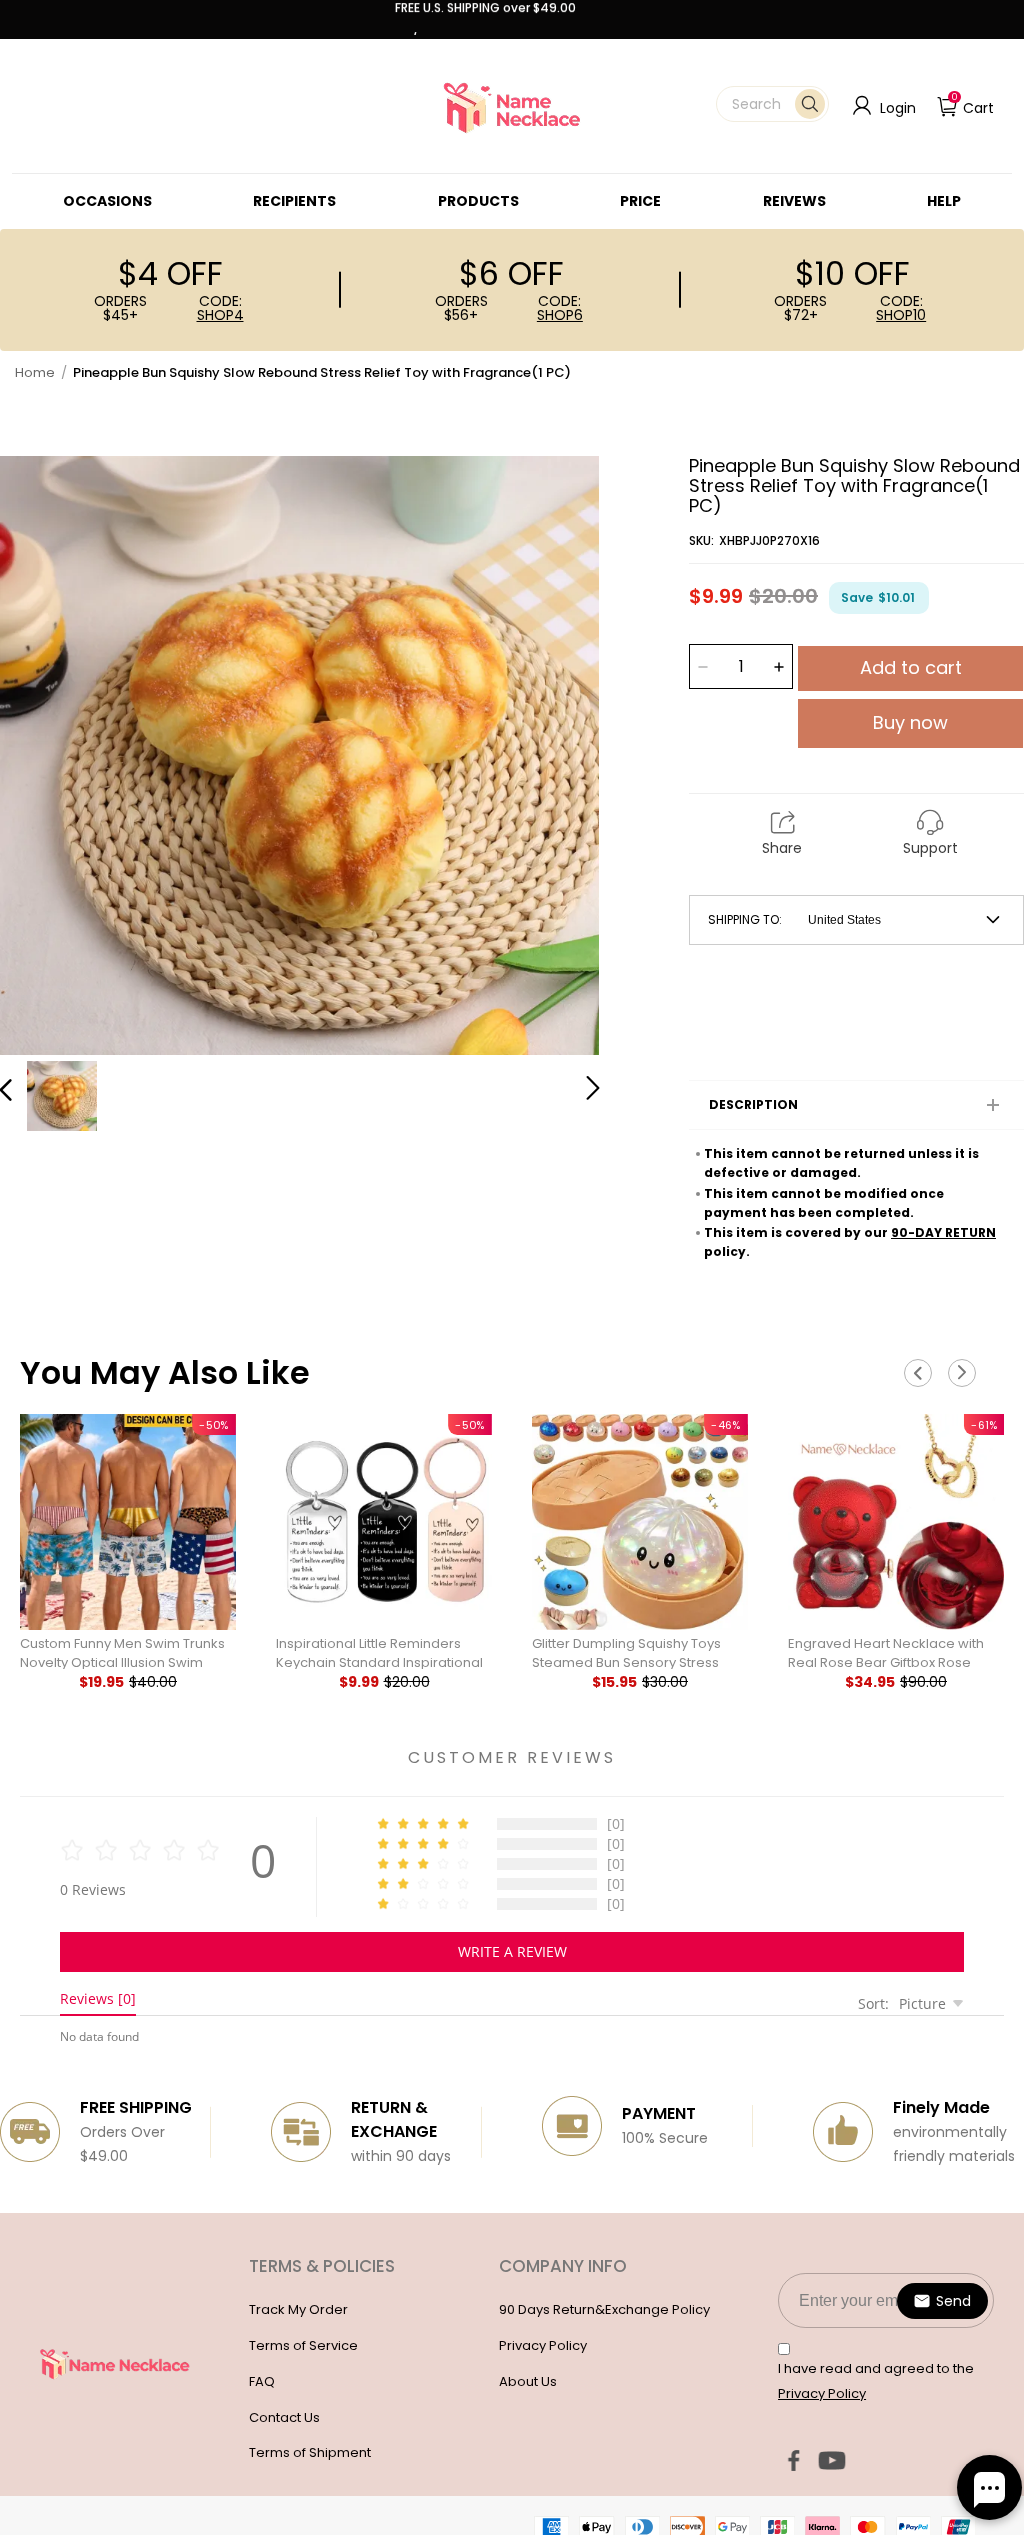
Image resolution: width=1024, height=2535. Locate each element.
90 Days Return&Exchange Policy (604, 2309)
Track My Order (298, 2309)
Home (35, 372)
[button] (772, 104)
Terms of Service (303, 2345)
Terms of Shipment (310, 2452)
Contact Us (284, 2417)
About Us (528, 2381)
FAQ (262, 2381)
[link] (107, 201)
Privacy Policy (543, 2345)
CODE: (220, 308)
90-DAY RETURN (943, 1232)
